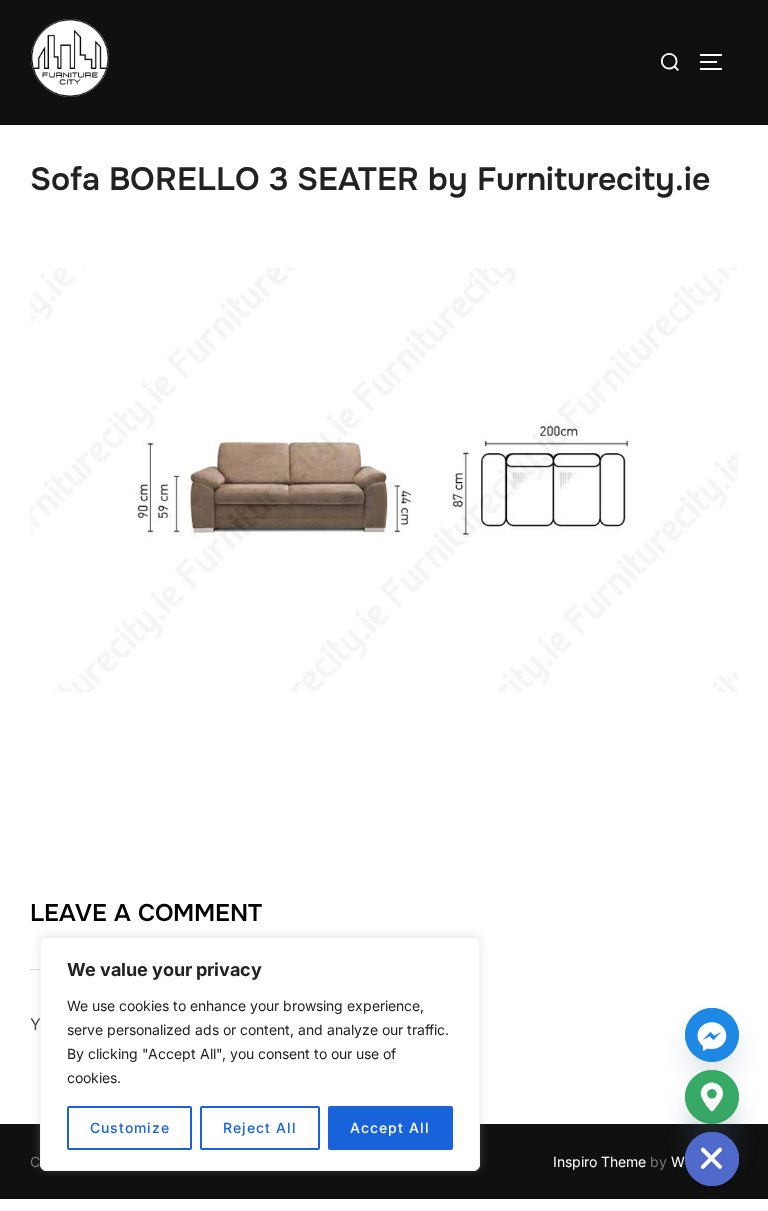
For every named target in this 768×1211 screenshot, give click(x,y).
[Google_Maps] (712, 1097)
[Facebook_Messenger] (712, 1035)
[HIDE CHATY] (712, 1159)
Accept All (390, 1127)
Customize (130, 1127)
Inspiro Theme (599, 1161)
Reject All (260, 1127)
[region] (260, 1054)
